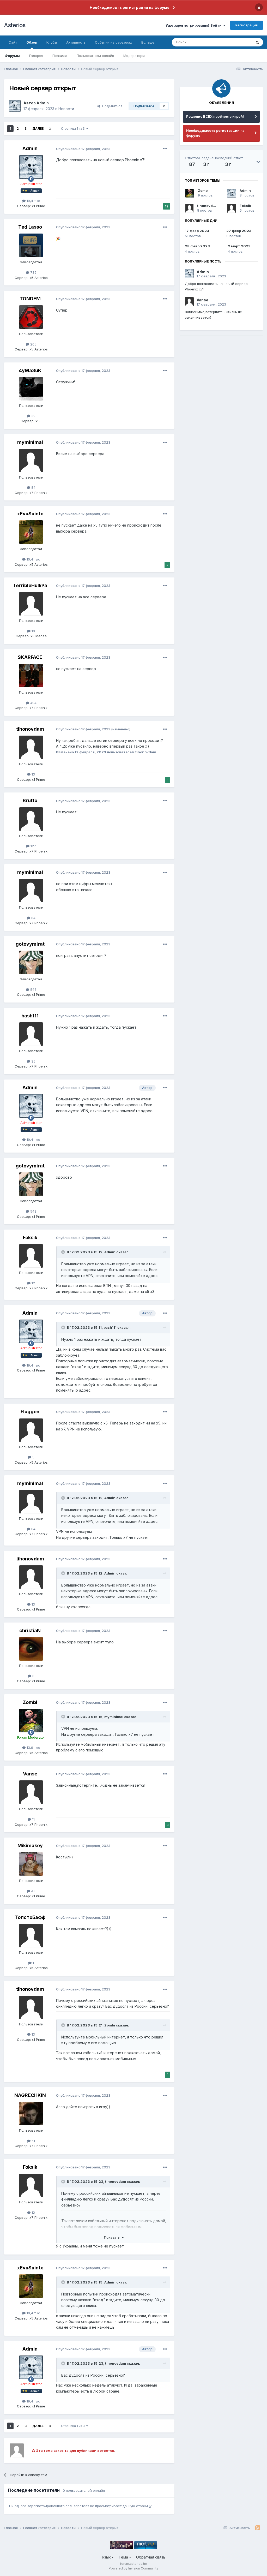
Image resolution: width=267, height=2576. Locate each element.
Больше (148, 42)
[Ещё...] (165, 149)
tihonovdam (30, 729)
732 (33, 272)
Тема (124, 2557)
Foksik (30, 1238)
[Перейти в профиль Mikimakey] (31, 1864)
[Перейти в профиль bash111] (31, 1034)
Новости (66, 109)
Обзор (32, 42)
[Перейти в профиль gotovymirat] (31, 962)
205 (33, 344)
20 (33, 416)
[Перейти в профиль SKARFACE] (31, 676)
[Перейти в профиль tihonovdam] (31, 747)
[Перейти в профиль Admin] (15, 106)
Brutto (30, 800)
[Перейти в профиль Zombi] (31, 1721)
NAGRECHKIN (30, 2095)
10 (33, 631)
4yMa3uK (30, 370)
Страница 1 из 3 (74, 129)
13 (33, 774)
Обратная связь (151, 2557)
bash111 (30, 1016)
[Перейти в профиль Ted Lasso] (31, 245)
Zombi (30, 1702)
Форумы (12, 56)
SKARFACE (30, 657)
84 (33, 487)
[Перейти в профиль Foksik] (31, 1256)
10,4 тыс (33, 559)
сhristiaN (30, 1630)
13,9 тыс (33, 1748)
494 (33, 703)
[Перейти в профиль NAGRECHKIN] (31, 2114)
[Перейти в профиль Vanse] (31, 1792)
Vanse (30, 1774)
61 (33, 2141)
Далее (38, 129)
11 (33, 1819)
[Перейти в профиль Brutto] (31, 819)
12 (33, 1283)
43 (33, 1891)
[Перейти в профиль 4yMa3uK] (31, 389)
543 (33, 989)
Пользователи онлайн (95, 56)
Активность (76, 42)
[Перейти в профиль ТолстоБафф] (31, 1936)
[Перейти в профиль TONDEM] (31, 317)
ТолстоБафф (30, 1917)
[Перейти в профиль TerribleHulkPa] (31, 604)
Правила (60, 56)
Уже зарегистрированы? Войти (194, 25)
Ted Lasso (30, 227)
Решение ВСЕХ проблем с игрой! (215, 116)
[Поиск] (257, 42)
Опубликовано (83, 149)
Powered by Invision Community (133, 2568)
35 (33, 1061)
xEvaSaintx (30, 514)
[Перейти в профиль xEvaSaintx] (31, 532)
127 (33, 846)
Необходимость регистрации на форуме (130, 7)
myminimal (30, 442)
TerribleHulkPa (30, 585)
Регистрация (247, 25)
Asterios (15, 25)
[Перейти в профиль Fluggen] (31, 1430)
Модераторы (134, 56)
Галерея (36, 56)
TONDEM (30, 299)
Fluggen (30, 1412)
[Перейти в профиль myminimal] (31, 461)
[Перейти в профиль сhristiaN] (31, 1649)
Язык (107, 2557)
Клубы (52, 42)
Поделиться (111, 106)
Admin (43, 103)
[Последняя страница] (50, 129)
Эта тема (238, 42)
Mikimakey (30, 1845)
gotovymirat (30, 944)
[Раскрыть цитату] (64, 1252)
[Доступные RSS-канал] (258, 2528)
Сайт (13, 42)
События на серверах (113, 42)
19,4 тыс (33, 201)
